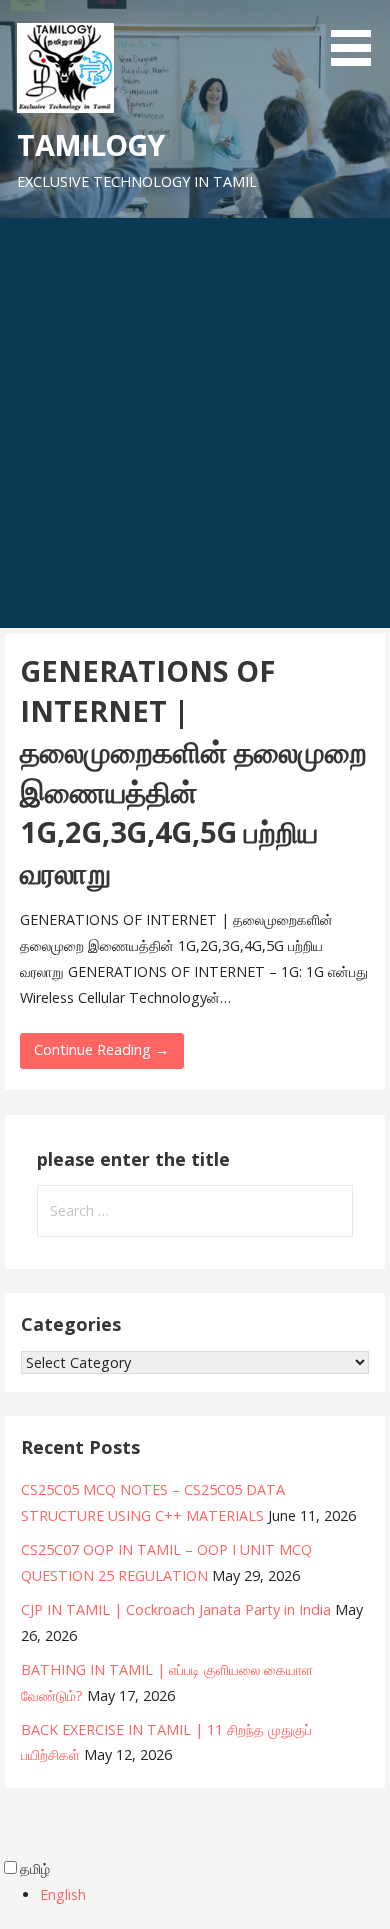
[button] (358, 36)
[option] (215, 1895)
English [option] (63, 1894)
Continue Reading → (101, 1049)
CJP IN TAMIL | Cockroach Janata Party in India (176, 1609)
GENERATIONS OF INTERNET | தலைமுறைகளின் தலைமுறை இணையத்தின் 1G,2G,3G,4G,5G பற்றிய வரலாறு (193, 771)
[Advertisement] (195, 423)
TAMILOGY (90, 144)
